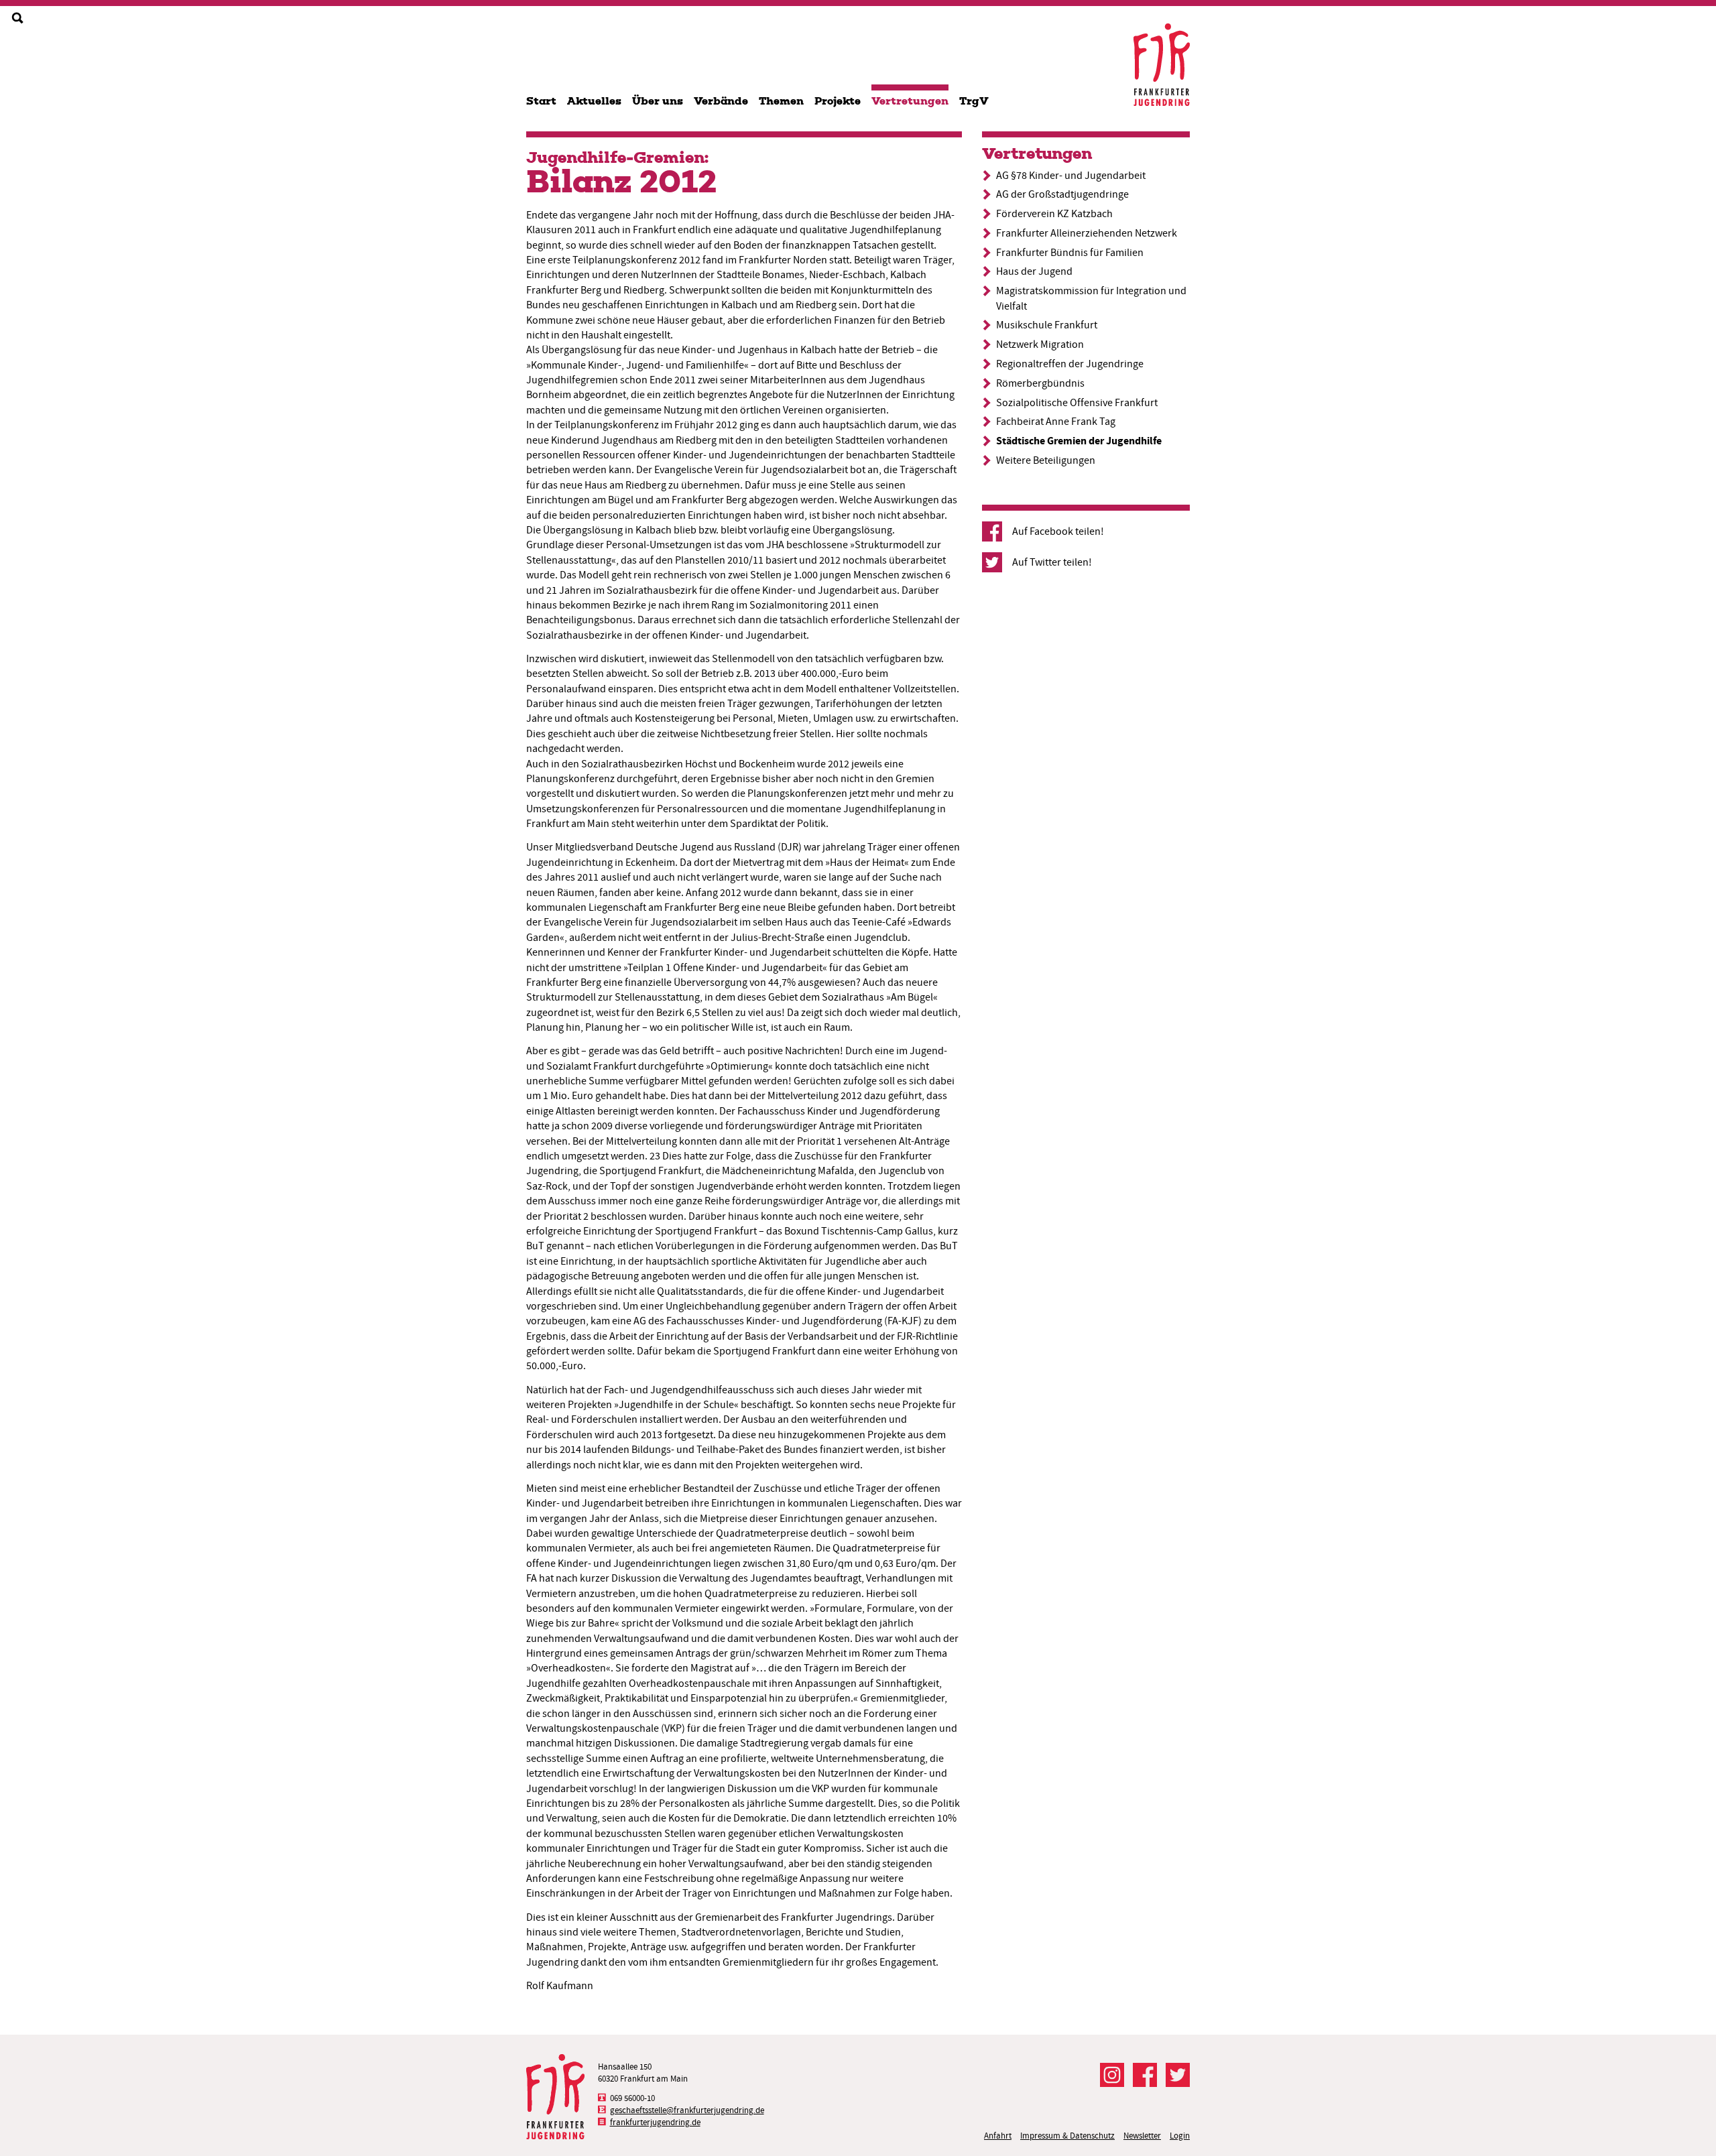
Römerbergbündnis (1040, 383)
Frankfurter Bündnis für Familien (1070, 253)
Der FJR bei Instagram (1112, 2075)
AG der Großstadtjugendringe (1062, 194)
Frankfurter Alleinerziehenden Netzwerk (1087, 233)
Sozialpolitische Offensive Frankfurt (1077, 403)
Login (1180, 2136)
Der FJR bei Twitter (1178, 2075)
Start (541, 101)
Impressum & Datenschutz (1067, 2136)
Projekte (838, 101)
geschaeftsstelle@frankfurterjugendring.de (687, 2110)
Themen (781, 101)
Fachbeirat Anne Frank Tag (1056, 422)
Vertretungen (910, 101)
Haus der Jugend (1034, 271)
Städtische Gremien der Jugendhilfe (1079, 441)
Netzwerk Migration (1040, 344)
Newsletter (1142, 2136)
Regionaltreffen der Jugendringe (1070, 364)
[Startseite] (1162, 65)
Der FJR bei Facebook (1145, 2075)
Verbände (721, 101)
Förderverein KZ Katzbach (1054, 214)
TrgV (974, 101)
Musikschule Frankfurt (1047, 325)
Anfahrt (998, 2136)
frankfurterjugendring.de (655, 2122)
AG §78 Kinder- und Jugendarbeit (1071, 176)
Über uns (658, 101)
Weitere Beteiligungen (1046, 460)
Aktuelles (594, 101)
